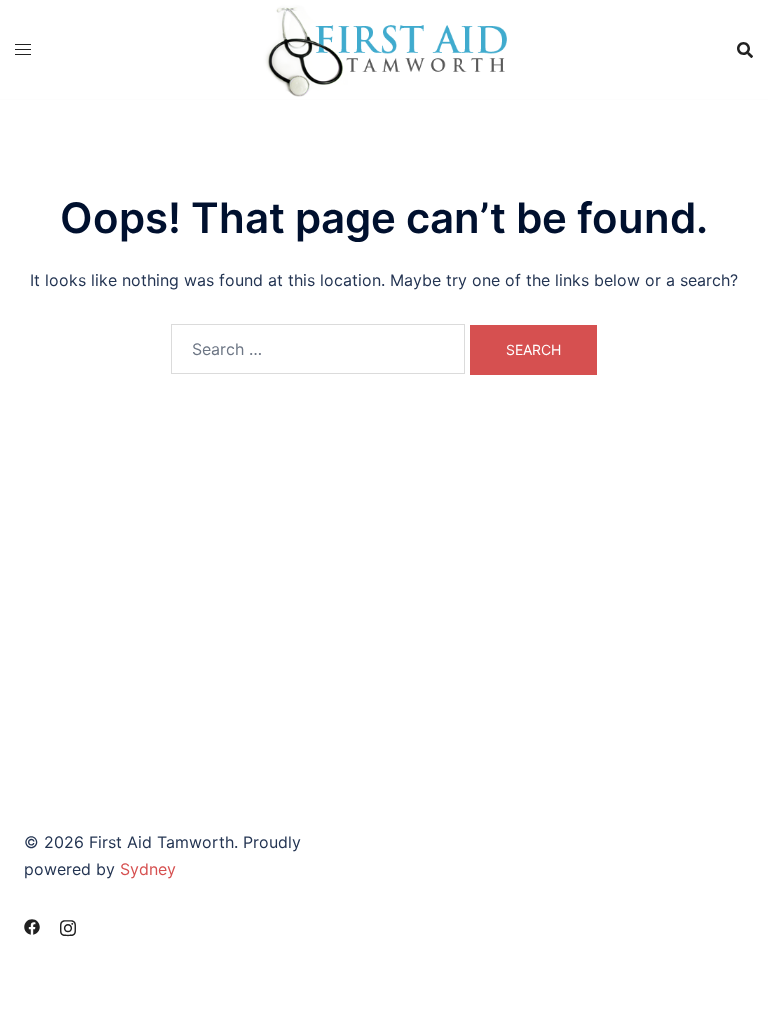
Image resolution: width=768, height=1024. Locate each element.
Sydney (148, 869)
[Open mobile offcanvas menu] (23, 49)
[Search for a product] (745, 50)
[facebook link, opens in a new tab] (32, 925)
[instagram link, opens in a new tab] (68, 925)
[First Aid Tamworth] (384, 48)
